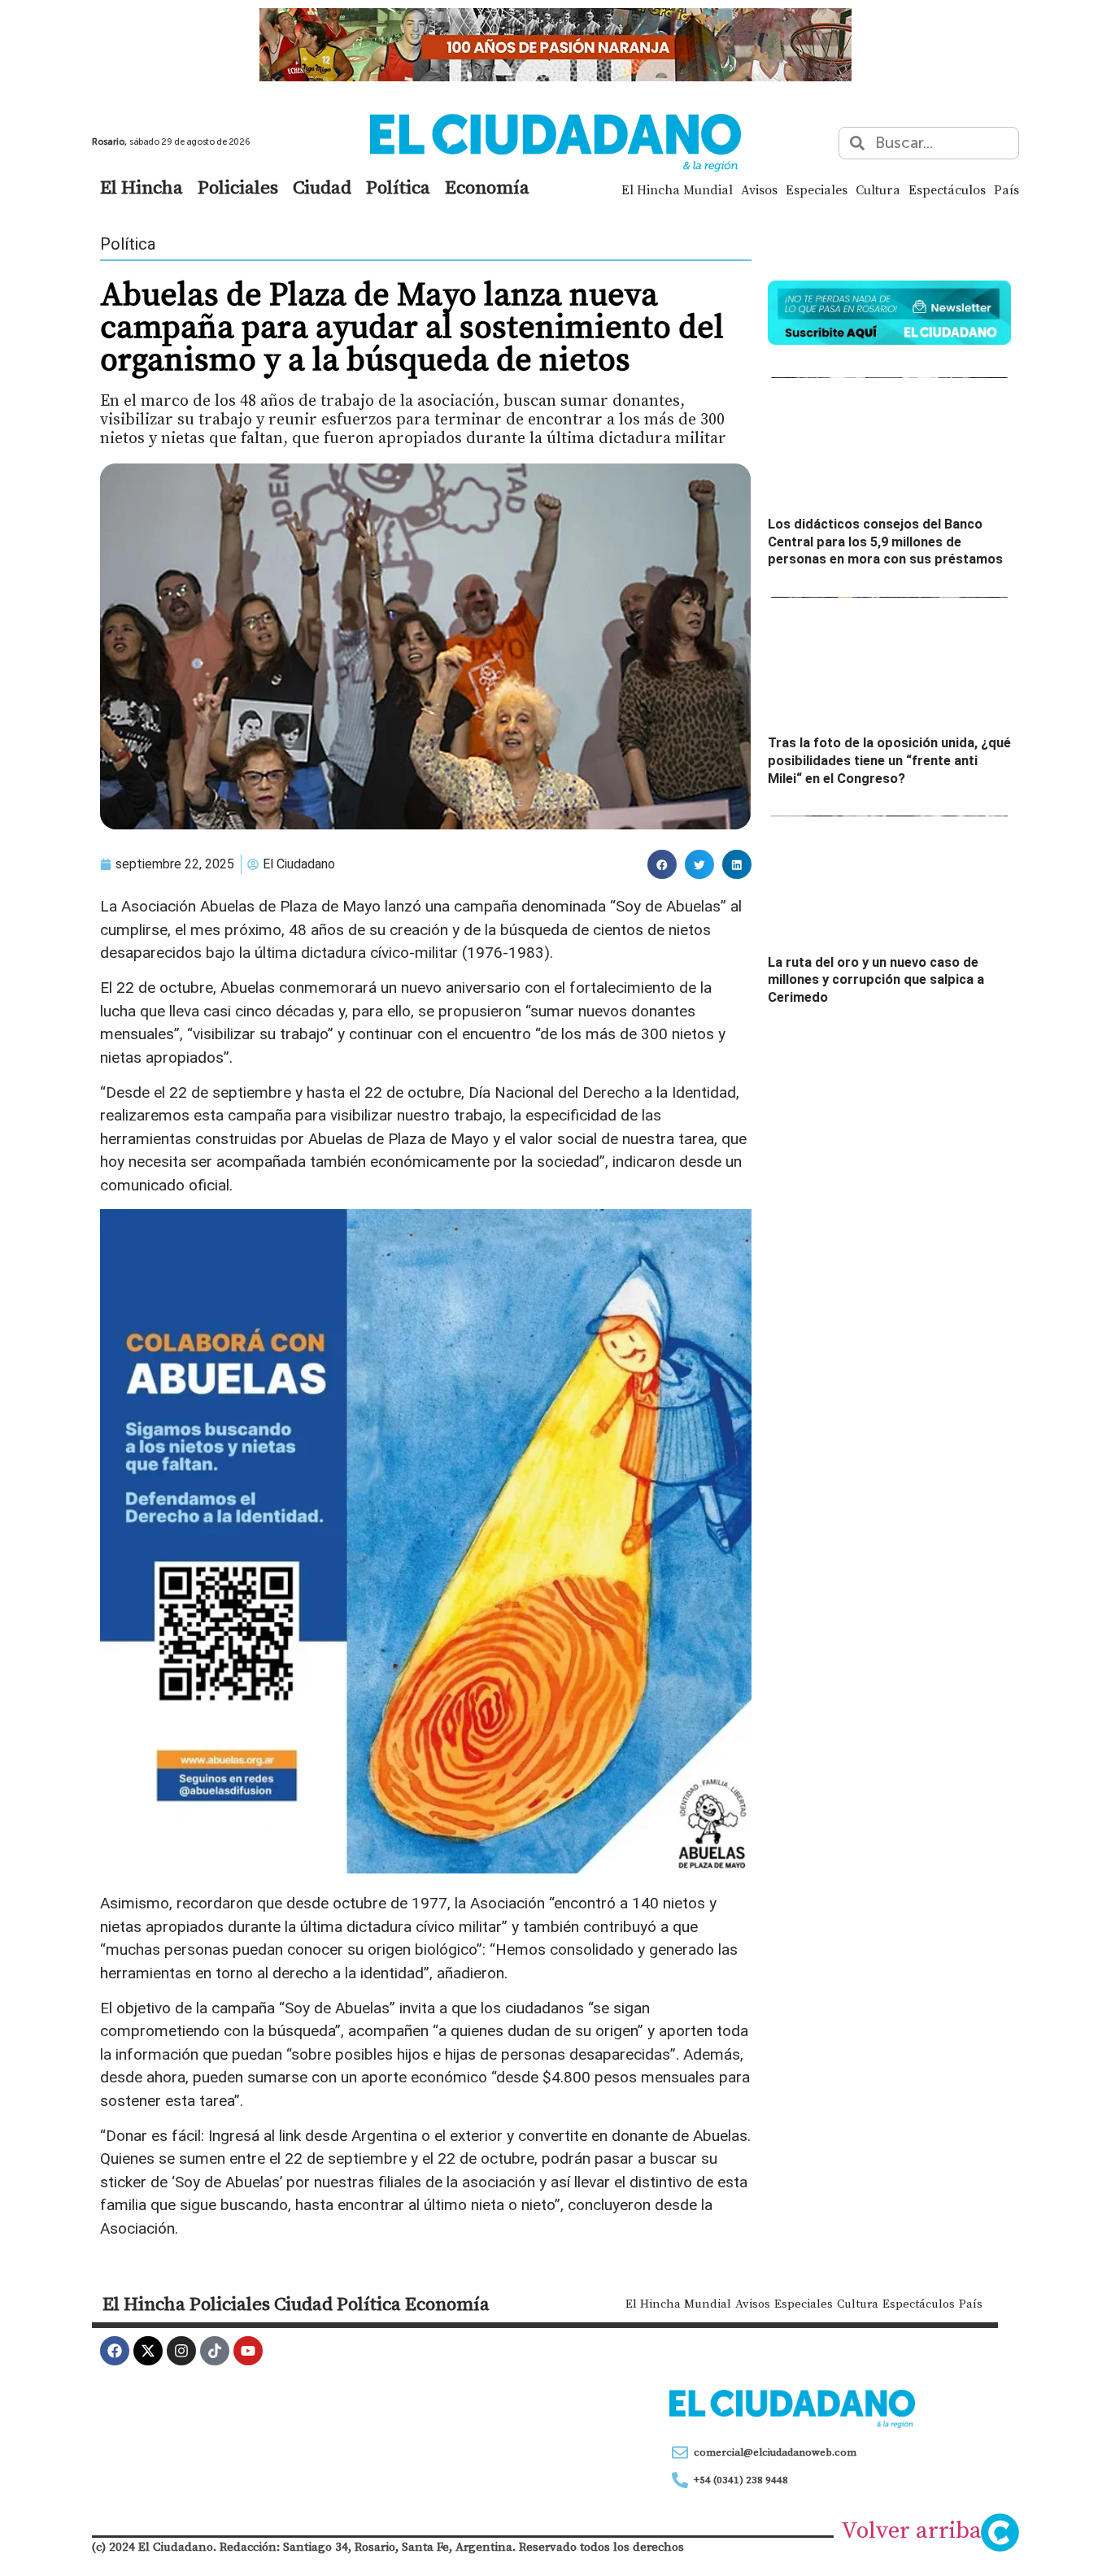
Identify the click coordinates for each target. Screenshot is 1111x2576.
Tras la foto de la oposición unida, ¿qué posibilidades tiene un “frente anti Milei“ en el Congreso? (889, 760)
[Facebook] (115, 2351)
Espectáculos (947, 189)
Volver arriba (911, 2530)
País (1006, 189)
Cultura (878, 189)
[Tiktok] (215, 2351)
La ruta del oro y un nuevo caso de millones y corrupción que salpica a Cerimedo (876, 980)
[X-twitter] (148, 2351)
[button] (662, 864)
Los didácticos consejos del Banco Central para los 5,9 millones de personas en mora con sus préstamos (885, 542)
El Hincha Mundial (677, 189)
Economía (487, 187)
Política (398, 187)
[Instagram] (181, 2351)
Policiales (238, 187)
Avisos (759, 189)
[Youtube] (248, 2351)
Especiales (817, 189)
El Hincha (142, 187)
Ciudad (322, 187)
